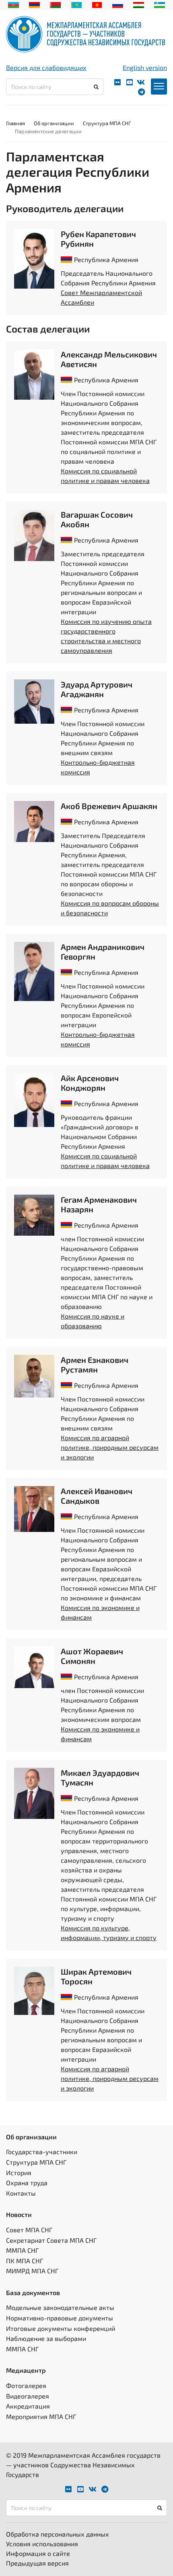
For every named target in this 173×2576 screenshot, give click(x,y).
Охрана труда (27, 2183)
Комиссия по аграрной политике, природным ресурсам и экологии (110, 1447)
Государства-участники (42, 2152)
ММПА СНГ (22, 2250)
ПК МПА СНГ (25, 2261)
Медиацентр (26, 2370)
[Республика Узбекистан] (160, 4)
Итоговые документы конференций (61, 2328)
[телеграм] (141, 92)
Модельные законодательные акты (60, 2307)
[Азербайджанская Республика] (13, 4)
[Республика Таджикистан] (139, 4)
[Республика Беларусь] (55, 4)
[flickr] (117, 82)
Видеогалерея (28, 2396)
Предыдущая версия (37, 2563)
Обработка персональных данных (58, 2534)
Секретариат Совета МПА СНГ (51, 2240)
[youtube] (130, 82)
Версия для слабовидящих (46, 67)
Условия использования (42, 2544)
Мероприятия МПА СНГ (41, 2416)
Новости (19, 2214)
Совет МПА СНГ (29, 2230)
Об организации (54, 123)
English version (145, 67)
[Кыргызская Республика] (97, 4)
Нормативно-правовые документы (60, 2318)
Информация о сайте (38, 2553)
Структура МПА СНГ (107, 123)
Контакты (21, 2193)
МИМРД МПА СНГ (32, 2271)
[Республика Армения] (34, 4)
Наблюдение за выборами (46, 2338)
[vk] (141, 82)
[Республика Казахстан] (77, 4)
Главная (15, 123)
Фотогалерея (26, 2385)
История (19, 2172)
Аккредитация (28, 2406)
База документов (33, 2292)
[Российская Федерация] (118, 4)
